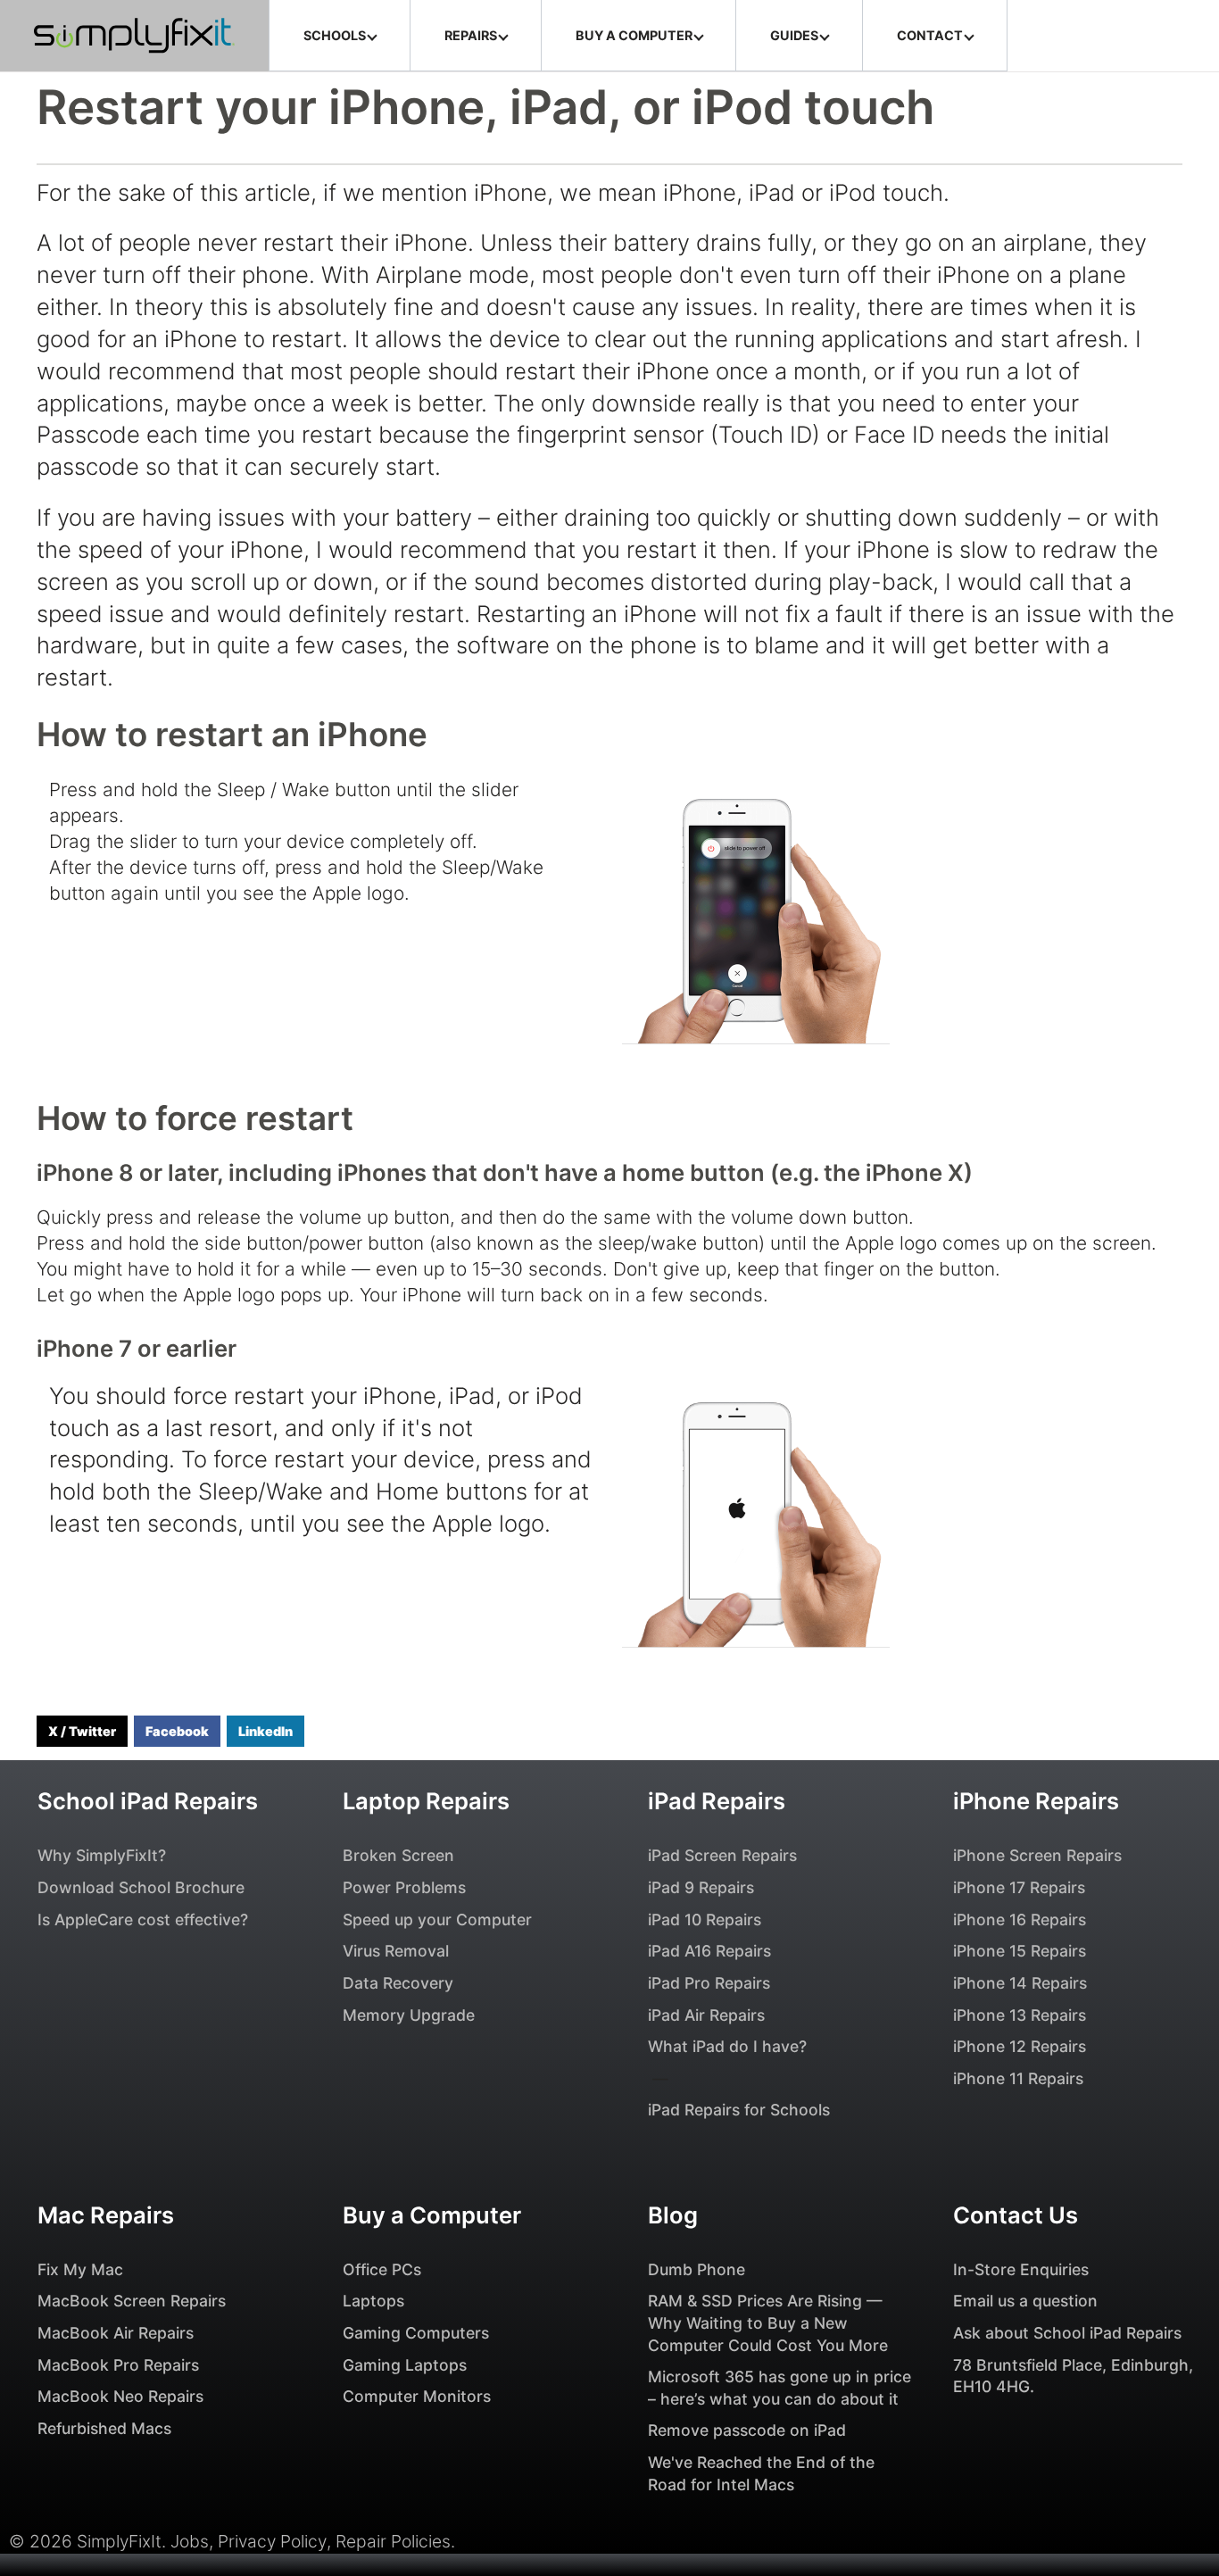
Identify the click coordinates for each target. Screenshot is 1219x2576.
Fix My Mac (80, 2269)
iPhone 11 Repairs (1018, 2078)
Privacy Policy (272, 2541)
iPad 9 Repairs (701, 1887)
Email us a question (1025, 2301)
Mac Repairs (106, 2215)
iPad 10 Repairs (705, 1920)
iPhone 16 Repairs (1020, 1920)
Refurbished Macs (104, 2428)
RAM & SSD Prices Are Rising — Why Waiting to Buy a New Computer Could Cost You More (768, 2323)
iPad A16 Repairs (709, 1951)
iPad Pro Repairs (709, 1983)
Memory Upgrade (409, 2015)
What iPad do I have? (727, 2046)
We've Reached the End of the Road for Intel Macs (761, 2473)
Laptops (373, 2301)
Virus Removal (396, 1951)
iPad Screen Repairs (722, 1855)
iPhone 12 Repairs (1020, 2046)
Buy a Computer (432, 2215)
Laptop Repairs (426, 1801)
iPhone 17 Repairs (1019, 1887)
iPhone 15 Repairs (1020, 1951)
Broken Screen (398, 1855)
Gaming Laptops (405, 2365)
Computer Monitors (417, 2396)
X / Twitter (82, 1731)
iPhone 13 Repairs (1020, 2015)
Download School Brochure (141, 1887)
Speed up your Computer (437, 1920)
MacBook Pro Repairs (118, 2365)
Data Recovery (398, 1983)
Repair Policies (393, 2541)
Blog (673, 2215)
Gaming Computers (416, 2333)
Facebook (177, 1731)
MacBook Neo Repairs (120, 2396)
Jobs (190, 2541)
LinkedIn (265, 1731)
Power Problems (404, 1887)
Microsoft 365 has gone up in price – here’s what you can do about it (779, 2388)
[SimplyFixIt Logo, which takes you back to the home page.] (134, 36)
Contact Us (1016, 2215)
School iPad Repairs (148, 1801)
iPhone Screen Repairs (1037, 1855)
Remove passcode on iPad (747, 2430)
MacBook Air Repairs (116, 2333)
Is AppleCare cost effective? (143, 1920)
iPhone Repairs (1036, 1801)
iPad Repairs (717, 1801)
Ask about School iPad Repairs (1067, 2333)
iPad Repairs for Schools (739, 2110)
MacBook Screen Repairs (132, 2301)
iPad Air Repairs (706, 2015)
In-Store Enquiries (1021, 2269)
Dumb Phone (697, 2269)
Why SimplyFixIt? (102, 1855)
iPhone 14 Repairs (1020, 1983)
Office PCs (382, 2269)
